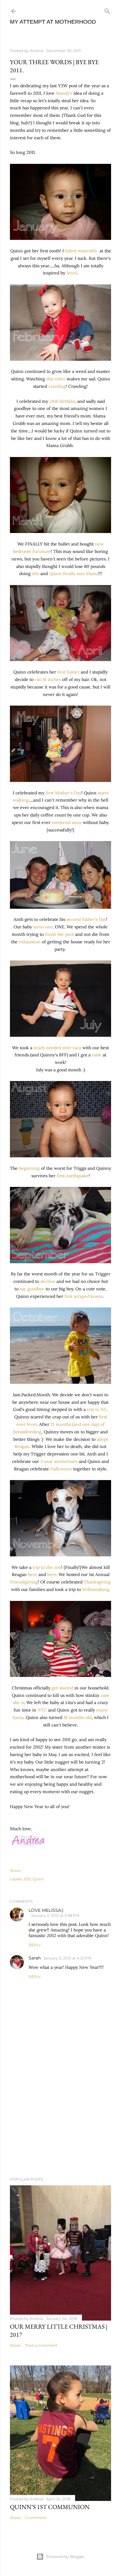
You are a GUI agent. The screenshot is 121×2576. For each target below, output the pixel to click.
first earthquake (73, 1176)
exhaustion (30, 942)
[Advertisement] (60, 2122)
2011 (27, 1879)
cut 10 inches (48, 679)
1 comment (36, 2518)
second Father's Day (86, 919)
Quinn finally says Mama (74, 574)
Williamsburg (96, 1589)
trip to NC (97, 1409)
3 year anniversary (59, 1461)
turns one (43, 927)
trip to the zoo (47, 1567)
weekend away (67, 822)
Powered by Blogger (65, 2557)
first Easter (68, 672)
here (33, 1574)
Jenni (72, 273)
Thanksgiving (97, 1582)
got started (62, 1688)
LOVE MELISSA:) (46, 1910)
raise (97, 1055)
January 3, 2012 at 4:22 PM (67, 1958)
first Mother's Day (63, 793)
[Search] (107, 10)
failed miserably (82, 251)
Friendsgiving (24, 1582)
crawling (57, 386)
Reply (35, 1945)
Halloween (61, 1469)
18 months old (78, 1717)
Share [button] (15, 1871)
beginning (29, 1168)
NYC (42, 1710)
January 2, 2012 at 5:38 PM (55, 1915)
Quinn (38, 1879)
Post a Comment (41, 2345)
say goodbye (32, 1289)
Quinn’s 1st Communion (50, 2507)
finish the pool (59, 934)
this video (56, 379)
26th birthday (63, 401)
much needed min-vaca (57, 1048)
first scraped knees (84, 1296)
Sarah (35, 1958)
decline (48, 1281)
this (36, 574)
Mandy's (64, 93)
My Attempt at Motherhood (53, 22)
